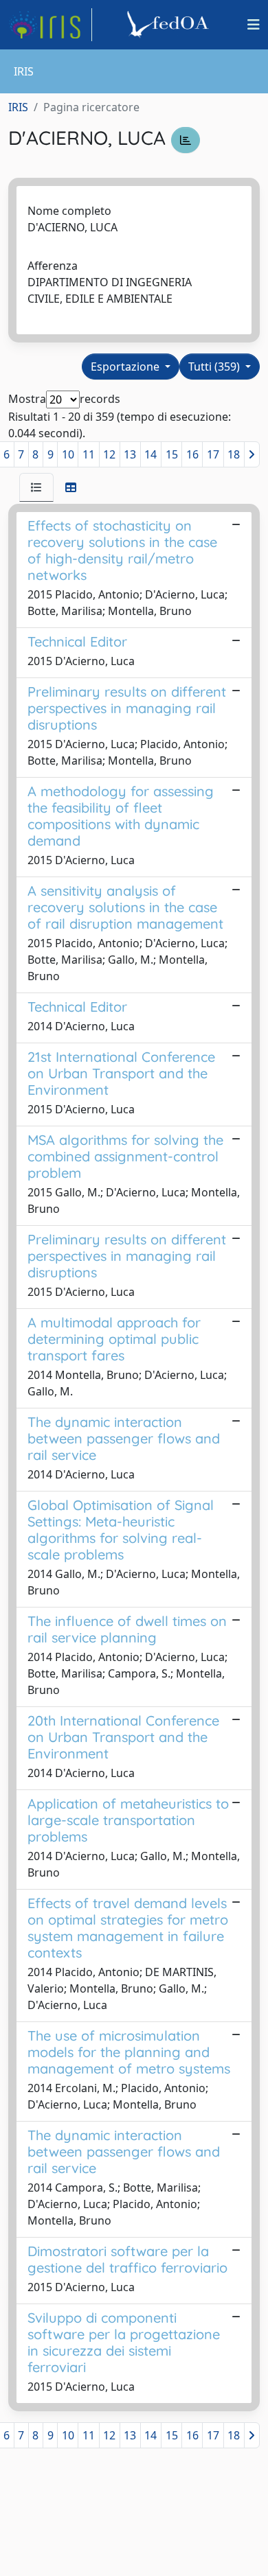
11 (89, 454)
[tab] (36, 487)
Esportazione (126, 367)
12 (109, 454)
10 (68, 454)
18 (234, 454)
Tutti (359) (215, 367)
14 (150, 454)
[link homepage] (50, 25)
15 (172, 454)
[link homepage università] (170, 25)
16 (192, 454)
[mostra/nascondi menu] (254, 25)
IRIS (18, 107)
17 (213, 454)
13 (130, 454)
